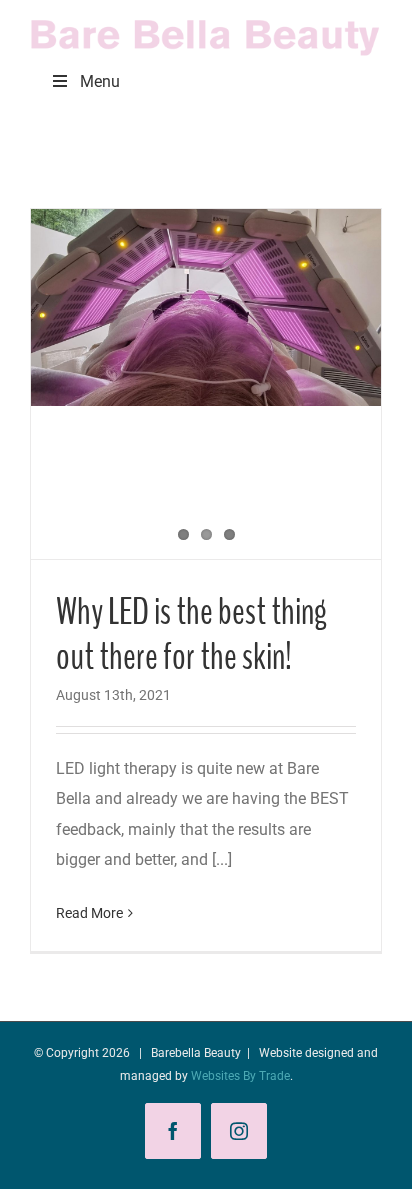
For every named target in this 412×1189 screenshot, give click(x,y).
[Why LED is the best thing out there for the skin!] (206, 307)
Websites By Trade (240, 1076)
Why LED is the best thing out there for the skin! (191, 634)
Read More (89, 913)
